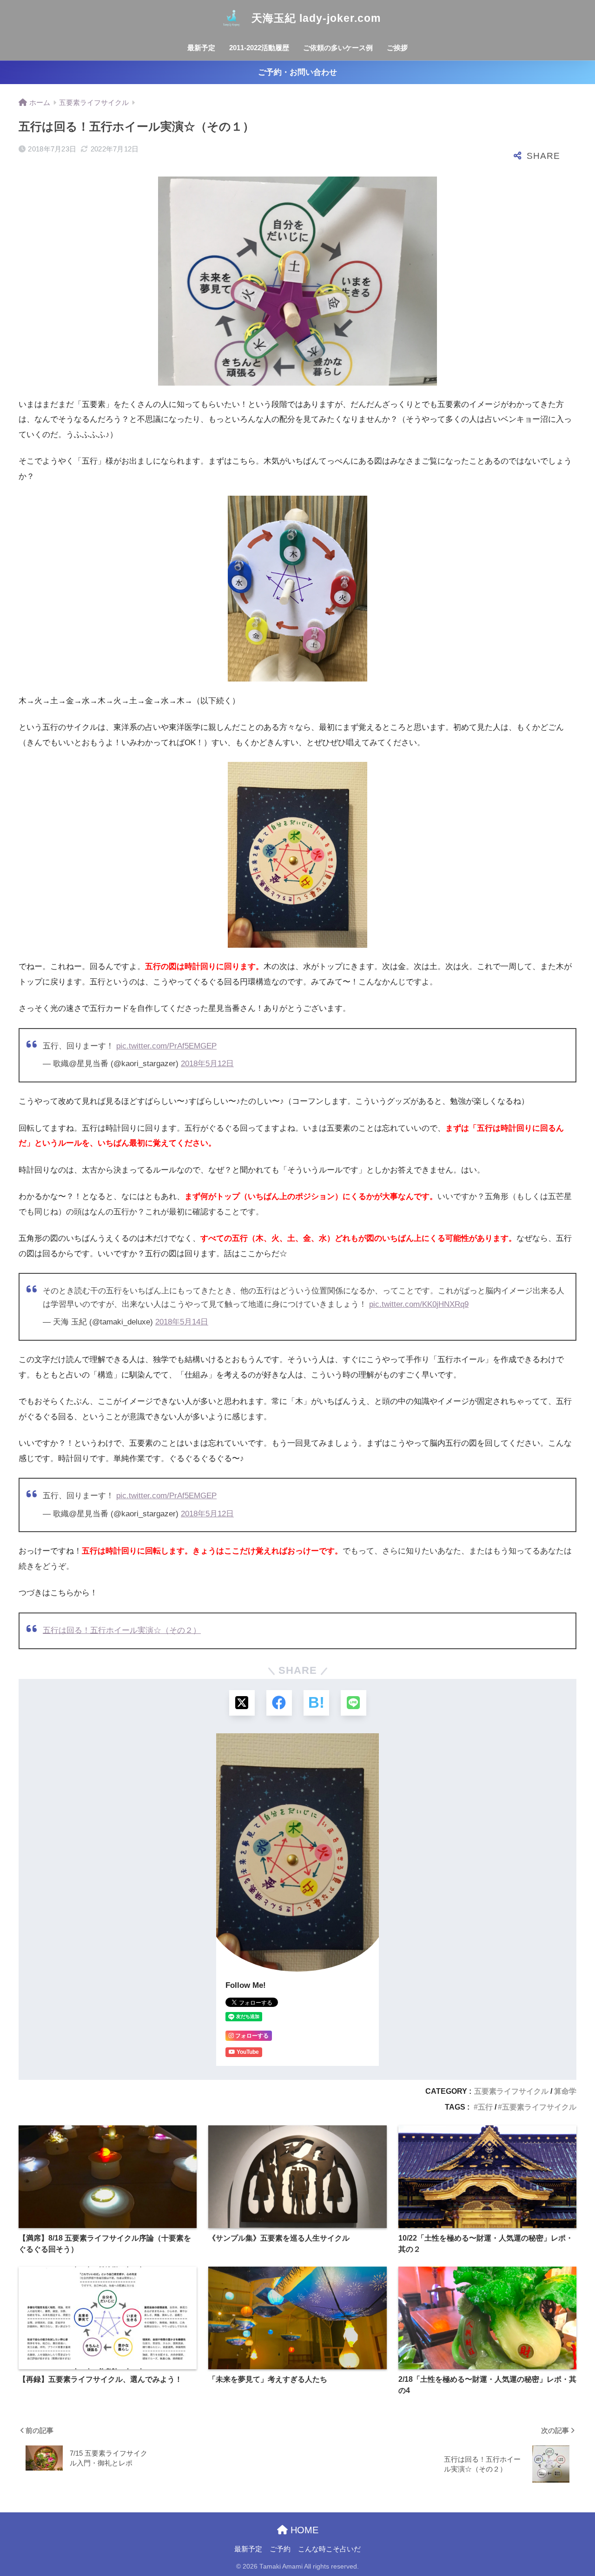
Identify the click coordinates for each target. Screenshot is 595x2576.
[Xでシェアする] (242, 1703)
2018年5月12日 (207, 1064)
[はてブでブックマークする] (316, 1703)
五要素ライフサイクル (511, 2091)
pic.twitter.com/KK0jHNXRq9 (419, 1304)
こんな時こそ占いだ (329, 2549)
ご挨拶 (397, 48)
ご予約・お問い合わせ (297, 72)
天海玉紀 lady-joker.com (314, 18)
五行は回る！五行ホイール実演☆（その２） (122, 1630)
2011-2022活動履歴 (259, 48)
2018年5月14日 (182, 1322)
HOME (303, 2530)
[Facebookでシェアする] (279, 1703)
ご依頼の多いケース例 (338, 48)
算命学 (565, 2091)
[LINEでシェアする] (354, 1703)
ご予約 (280, 2549)
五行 (485, 2107)
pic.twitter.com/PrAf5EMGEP (166, 1046)
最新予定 (201, 48)
